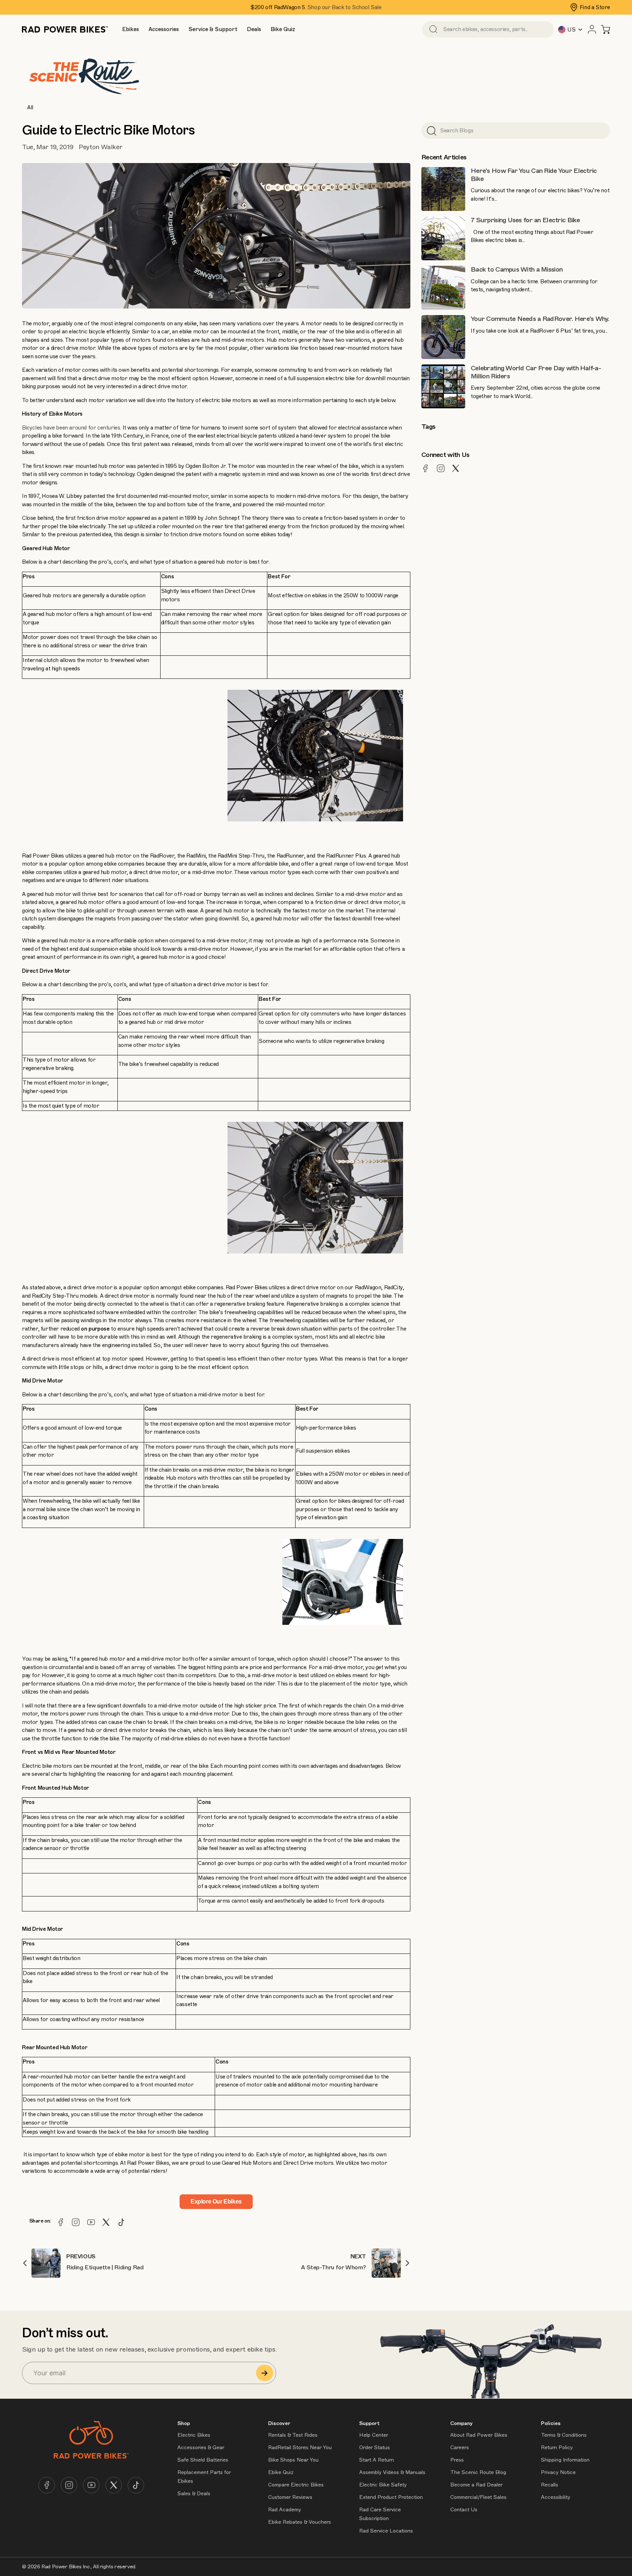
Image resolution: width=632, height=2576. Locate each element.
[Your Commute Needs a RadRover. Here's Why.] (443, 337)
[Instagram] (76, 2222)
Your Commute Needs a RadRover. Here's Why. (540, 319)
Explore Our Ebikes (216, 2201)
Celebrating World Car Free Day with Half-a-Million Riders (536, 372)
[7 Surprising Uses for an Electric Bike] (443, 238)
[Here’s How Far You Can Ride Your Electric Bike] (443, 189)
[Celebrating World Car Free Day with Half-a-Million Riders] (443, 386)
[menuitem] (130, 29)
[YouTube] (91, 2222)
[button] (131, 29)
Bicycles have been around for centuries (71, 428)
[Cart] (605, 29)
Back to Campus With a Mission (517, 269)
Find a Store (595, 7)
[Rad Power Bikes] (65, 29)
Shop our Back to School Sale (344, 7)
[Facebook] (61, 2222)
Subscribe (265, 2373)
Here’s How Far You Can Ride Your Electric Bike (534, 175)
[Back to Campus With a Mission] (443, 288)
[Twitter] (106, 2222)
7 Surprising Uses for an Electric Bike (525, 220)
